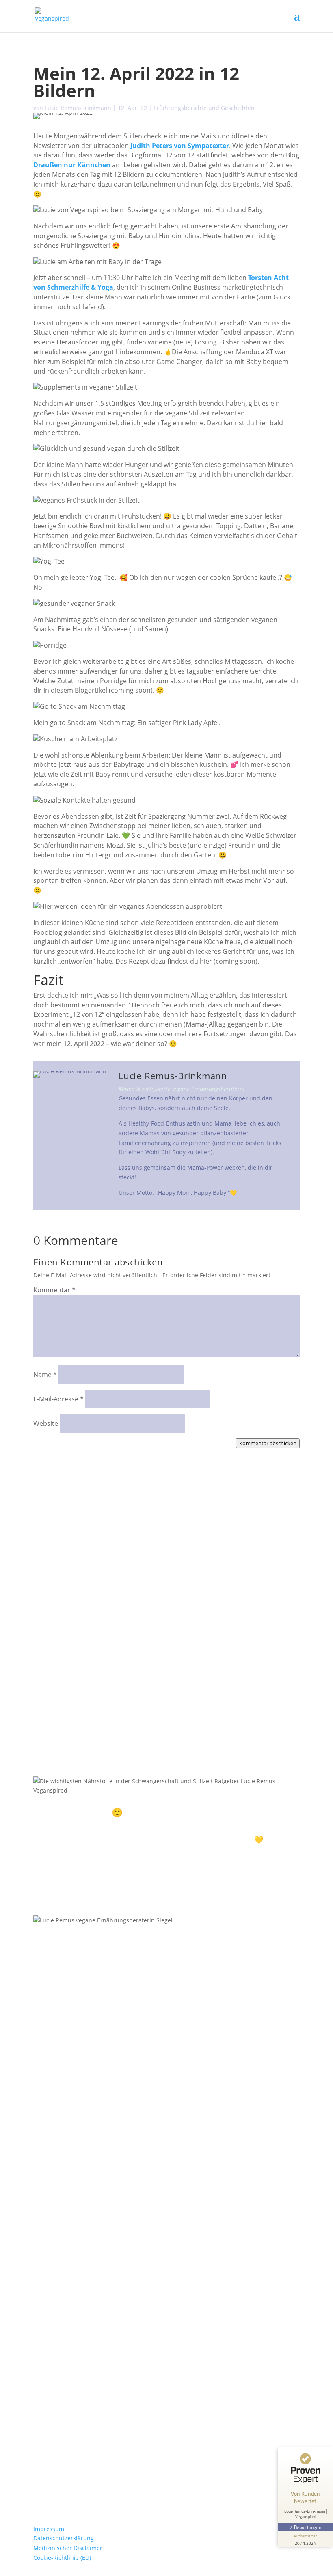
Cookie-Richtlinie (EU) (62, 2558)
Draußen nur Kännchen (72, 165)
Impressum (49, 2529)
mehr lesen (57, 1540)
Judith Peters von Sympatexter (180, 146)
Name (45, 1375)
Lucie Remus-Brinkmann (78, 108)
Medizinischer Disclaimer (68, 2548)
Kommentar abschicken (268, 1443)
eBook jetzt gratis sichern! (91, 1876)
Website (46, 1423)
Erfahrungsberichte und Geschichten (204, 108)
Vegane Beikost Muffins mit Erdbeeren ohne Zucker (116, 1597)
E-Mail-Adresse (58, 1399)
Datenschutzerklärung (64, 2538)
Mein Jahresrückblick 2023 (80, 1668)
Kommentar (54, 1290)
